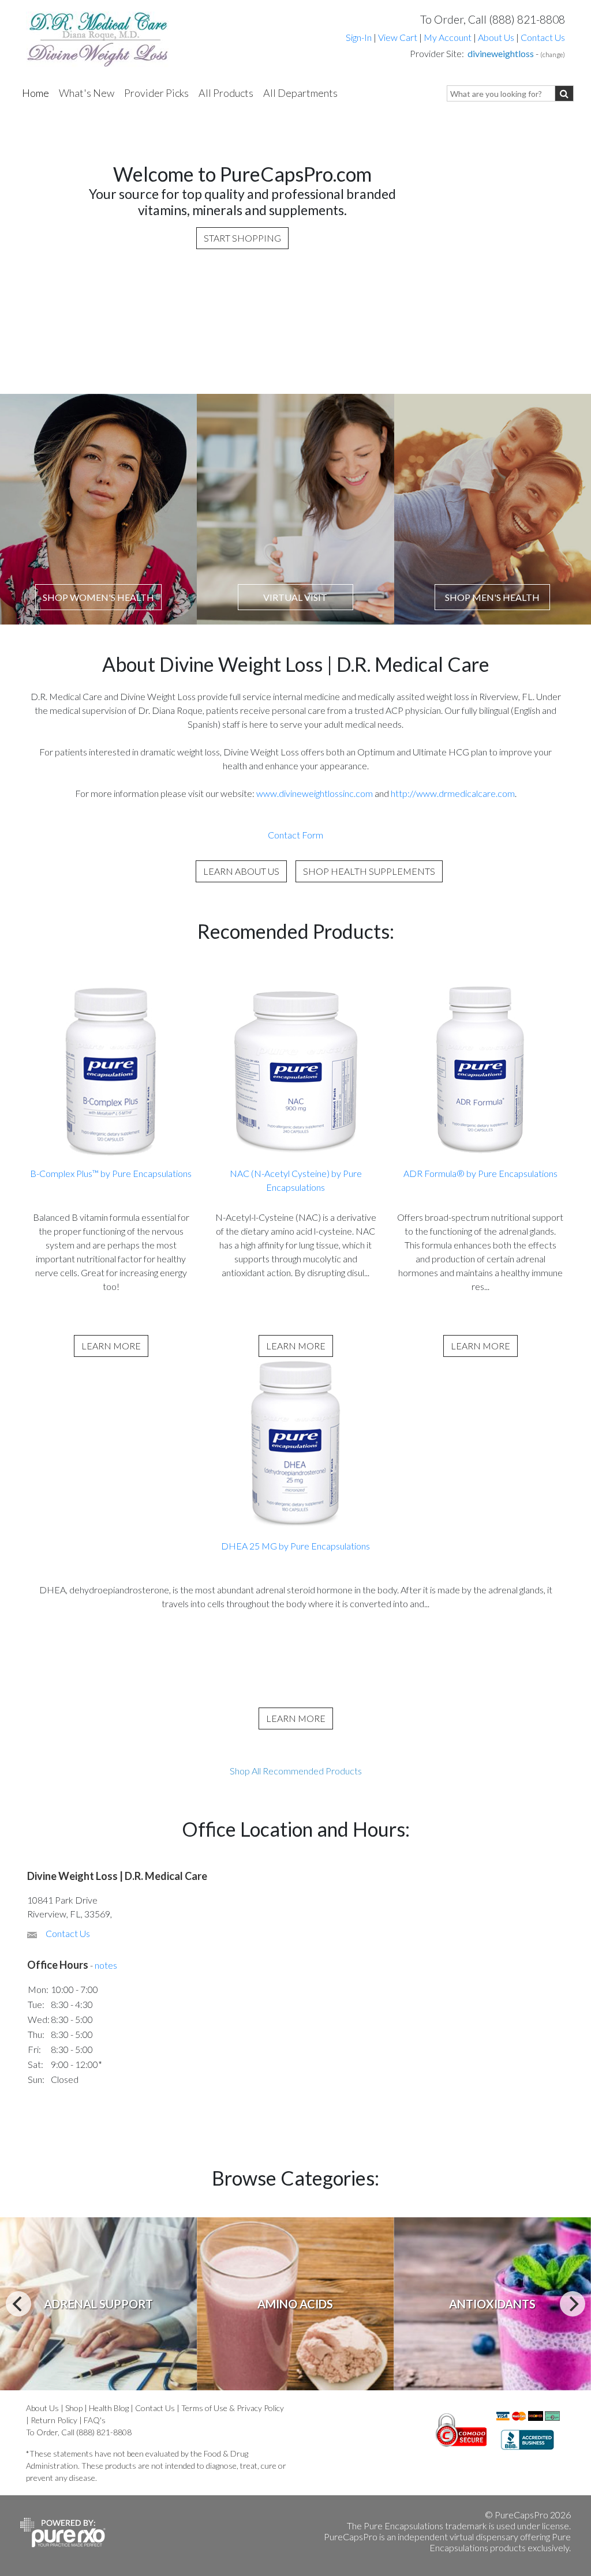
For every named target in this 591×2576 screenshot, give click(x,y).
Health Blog (109, 2408)
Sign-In (359, 37)
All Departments (300, 93)
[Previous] (18, 2304)
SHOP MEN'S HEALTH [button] (492, 597)
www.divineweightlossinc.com (315, 793)
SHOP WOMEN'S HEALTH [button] (98, 597)
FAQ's (95, 2420)
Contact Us (543, 37)
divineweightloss (501, 53)
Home (35, 93)
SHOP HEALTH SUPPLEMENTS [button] (369, 871)
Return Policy (54, 2420)
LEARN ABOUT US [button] (241, 871)
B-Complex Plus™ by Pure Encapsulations (111, 1173)
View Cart (399, 37)
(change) (553, 54)
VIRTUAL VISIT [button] (295, 597)
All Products (226, 93)
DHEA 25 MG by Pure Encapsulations (295, 1546)
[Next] (573, 2304)
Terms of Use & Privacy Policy (233, 2408)
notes (106, 1965)
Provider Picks (156, 93)
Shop (74, 2408)
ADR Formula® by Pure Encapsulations (480, 1173)
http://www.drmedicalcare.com (453, 793)
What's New (87, 93)
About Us (496, 37)
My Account (448, 37)
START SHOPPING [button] (242, 238)
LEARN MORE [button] (111, 1346)
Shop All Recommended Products (296, 1771)
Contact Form (295, 835)
